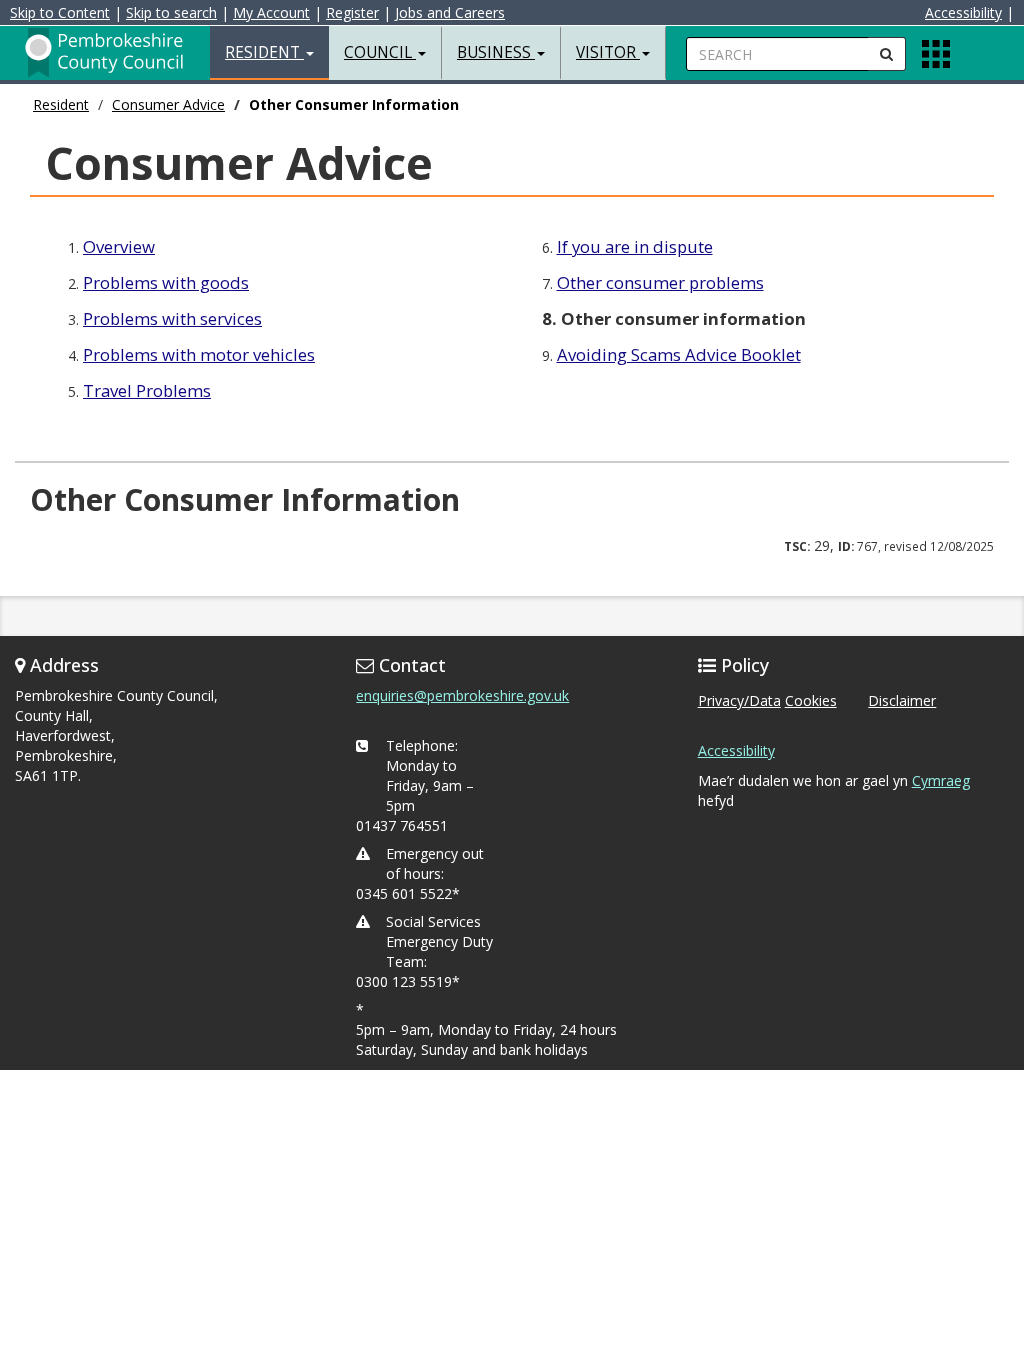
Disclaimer (902, 700)
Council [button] (380, 52)
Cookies (811, 700)
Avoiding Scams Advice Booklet (679, 354)
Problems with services (172, 318)
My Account (271, 12)
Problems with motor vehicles (199, 354)
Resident (61, 104)
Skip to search (171, 12)
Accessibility (963, 12)
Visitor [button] (608, 52)
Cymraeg (941, 780)
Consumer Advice (168, 104)
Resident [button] (264, 52)
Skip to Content (60, 12)
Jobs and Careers (450, 12)
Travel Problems (147, 390)
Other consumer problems (660, 282)
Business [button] (496, 52)
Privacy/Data (739, 700)
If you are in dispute (635, 246)
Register (352, 12)
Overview (119, 246)
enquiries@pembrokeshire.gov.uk (462, 695)
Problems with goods (166, 282)
